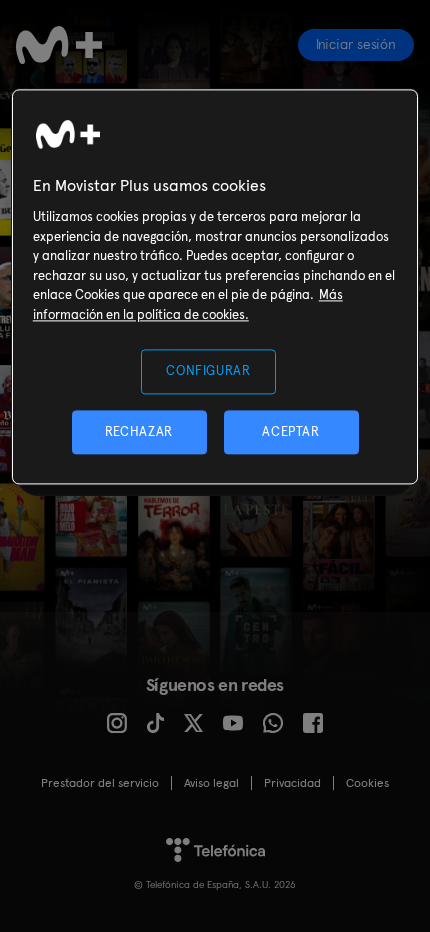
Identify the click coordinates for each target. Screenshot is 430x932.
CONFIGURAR (208, 371)
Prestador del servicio (100, 783)
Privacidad (292, 783)
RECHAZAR (139, 431)
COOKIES (367, 783)
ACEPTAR (291, 431)
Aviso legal (211, 783)
